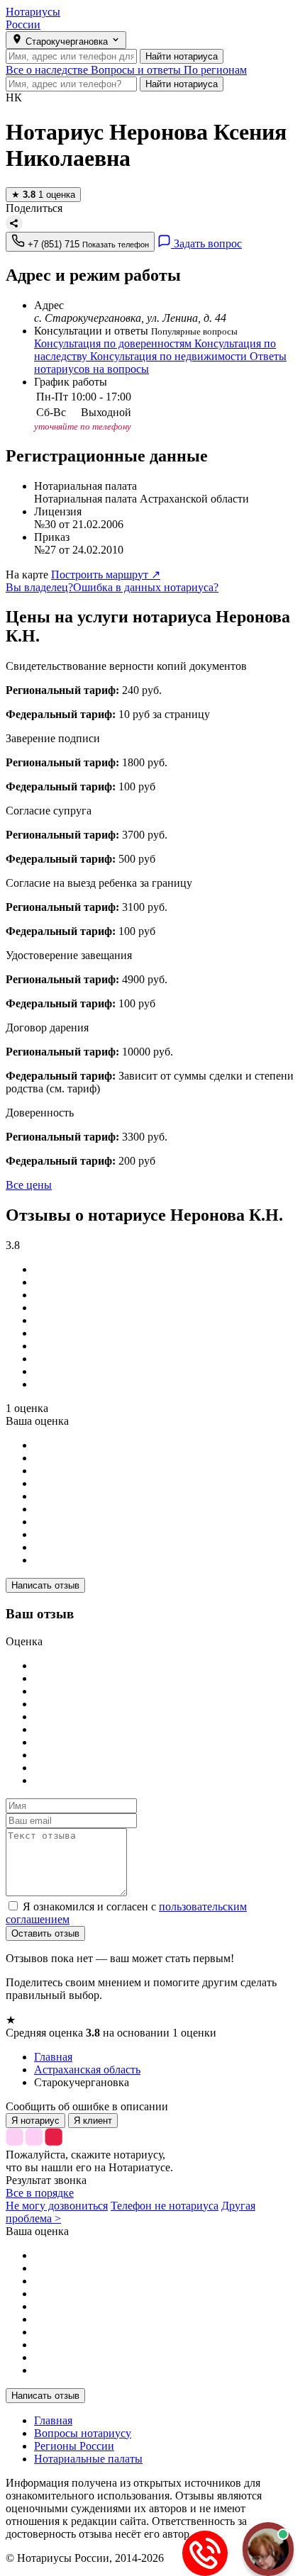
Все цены (29, 1185)
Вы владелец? (39, 587)
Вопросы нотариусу (83, 2433)
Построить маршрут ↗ (106, 575)
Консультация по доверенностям (114, 343)
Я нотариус (35, 2121)
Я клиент (93, 2121)
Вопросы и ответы (137, 70)
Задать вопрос (206, 243)
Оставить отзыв (45, 1933)
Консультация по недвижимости (170, 356)
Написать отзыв (45, 1585)
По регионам (215, 70)
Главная (53, 2420)
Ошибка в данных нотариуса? (146, 587)
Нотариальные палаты (88, 2459)
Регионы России (74, 2446)
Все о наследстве (48, 70)
